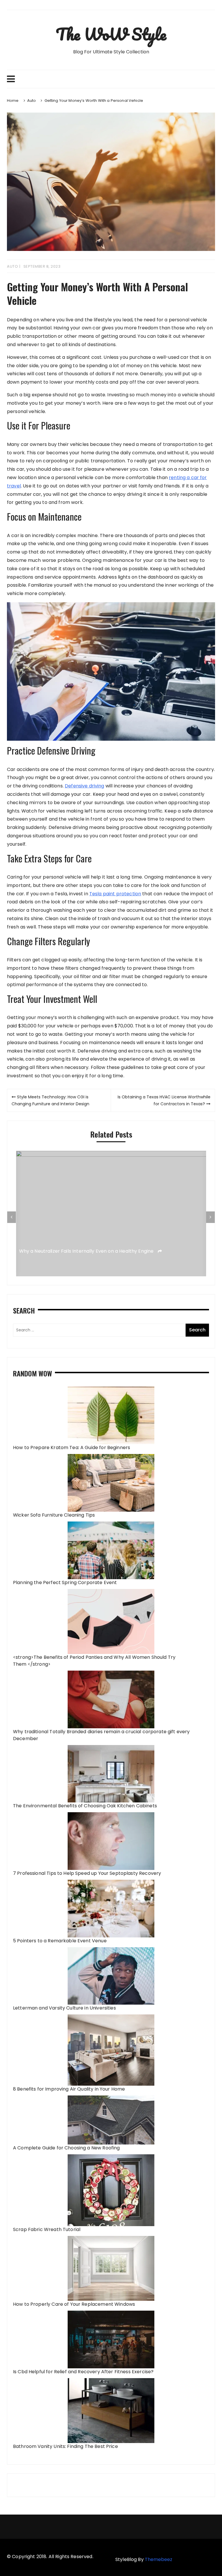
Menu (111, 79)
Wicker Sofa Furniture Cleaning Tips (54, 1515)
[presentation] (12, 1217)
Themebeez (159, 2559)
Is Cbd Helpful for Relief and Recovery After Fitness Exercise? (83, 2372)
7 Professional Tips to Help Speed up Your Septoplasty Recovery (87, 1873)
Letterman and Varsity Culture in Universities (64, 2008)
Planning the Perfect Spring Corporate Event (65, 1582)
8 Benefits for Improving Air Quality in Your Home (69, 2089)
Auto (12, 266)
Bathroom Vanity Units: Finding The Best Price (65, 2446)
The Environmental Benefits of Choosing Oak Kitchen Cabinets (85, 1806)
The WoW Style (111, 34)
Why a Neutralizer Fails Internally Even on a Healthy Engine (87, 1251)
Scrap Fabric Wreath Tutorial (47, 2229)
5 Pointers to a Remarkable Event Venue (60, 1941)
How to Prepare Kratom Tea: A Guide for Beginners (72, 1448)
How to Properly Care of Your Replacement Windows (74, 2304)
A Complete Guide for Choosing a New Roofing (66, 2148)
